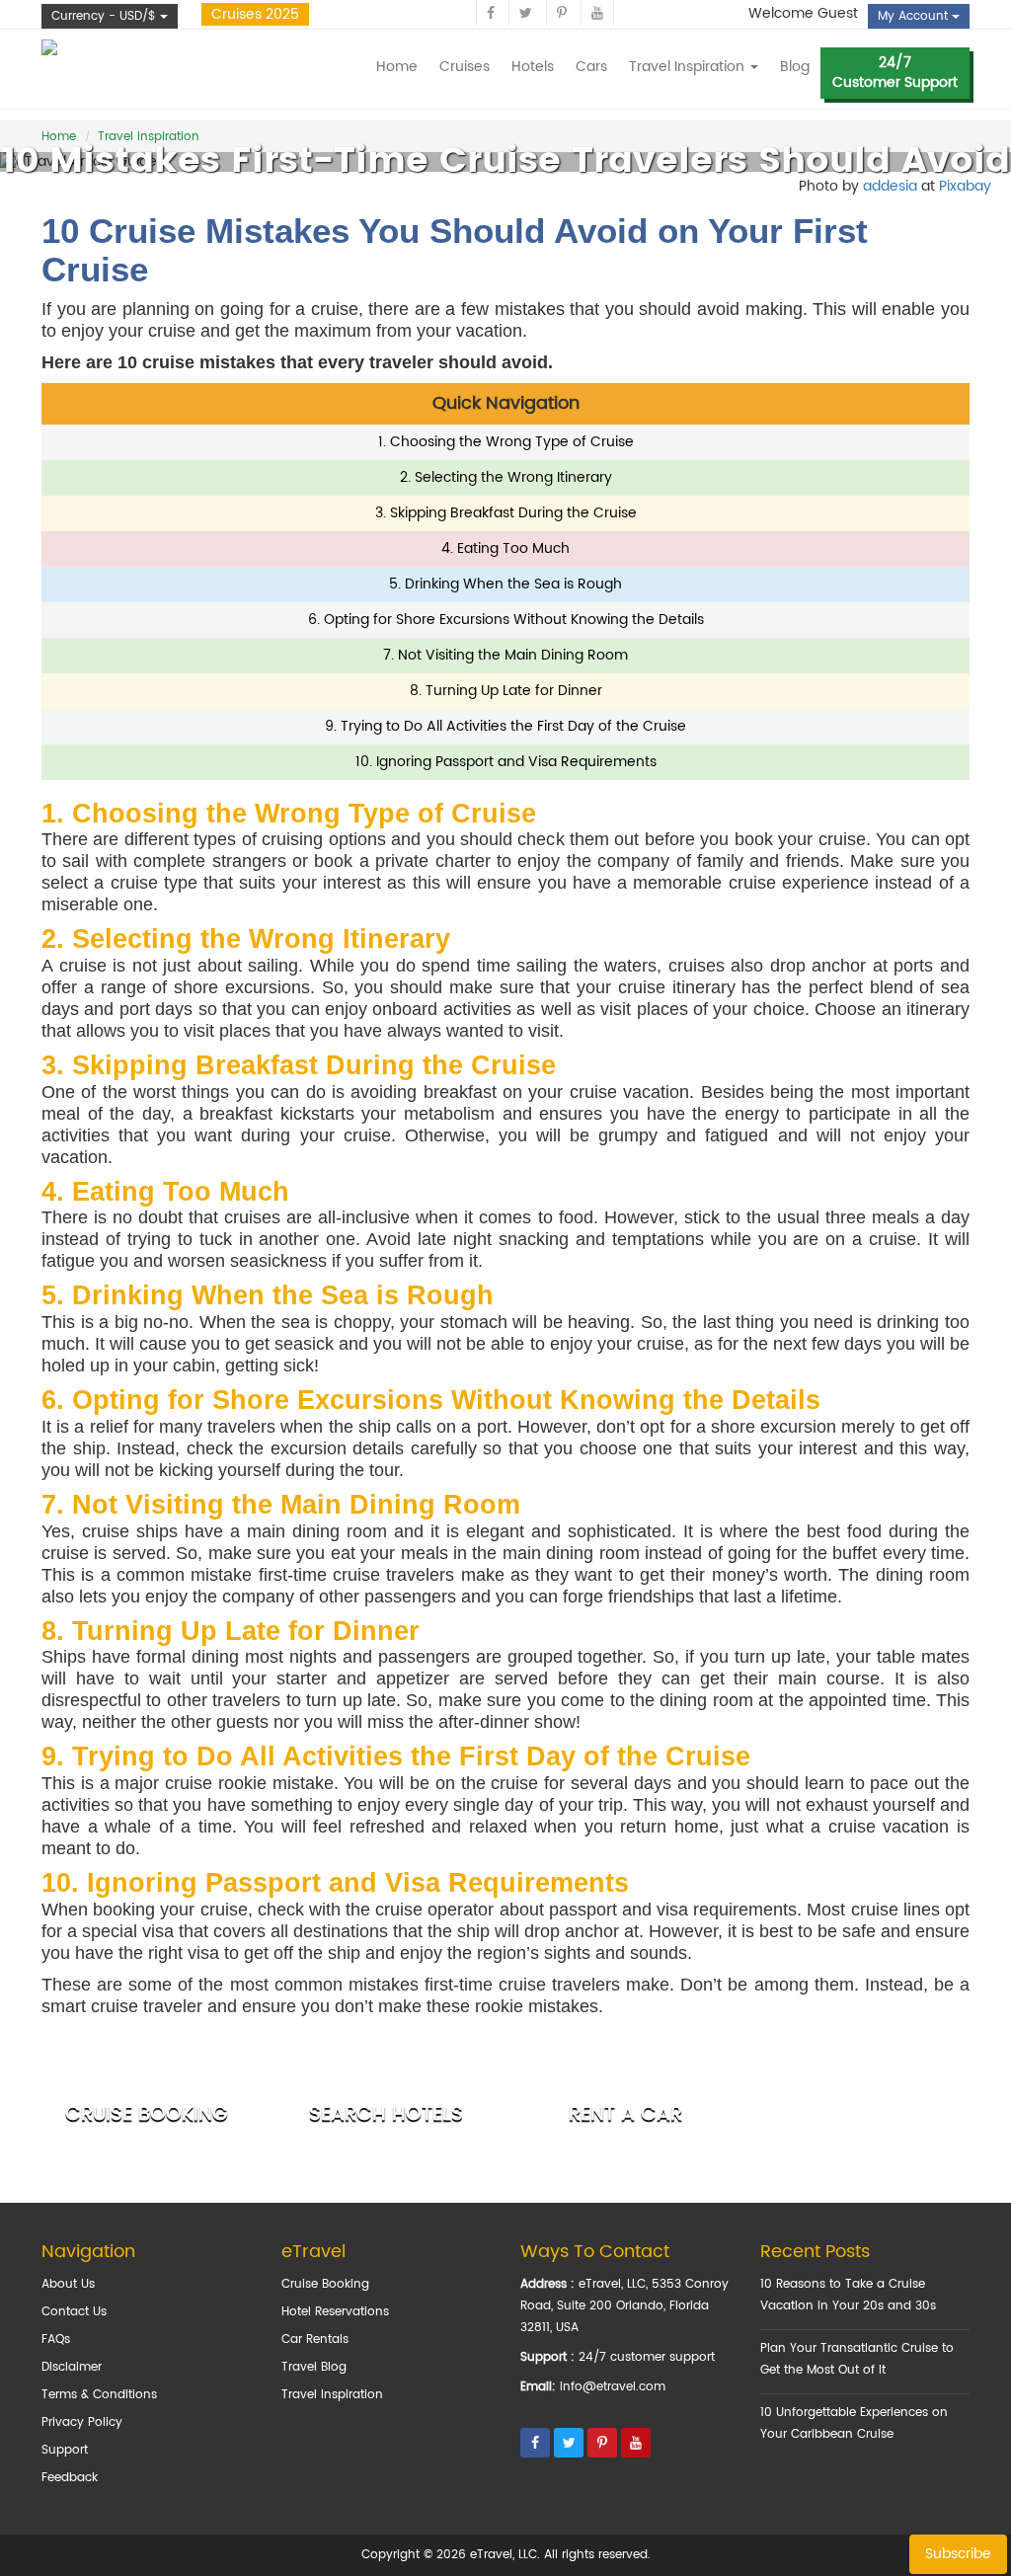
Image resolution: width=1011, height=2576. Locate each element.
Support (65, 2450)
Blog (795, 67)
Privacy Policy (82, 2422)
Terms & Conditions (99, 2395)
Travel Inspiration (332, 2395)
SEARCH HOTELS (386, 2114)
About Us (68, 2284)
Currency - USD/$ (106, 16)
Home (397, 67)
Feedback (70, 2478)
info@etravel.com (613, 2387)
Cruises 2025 (255, 14)
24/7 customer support (647, 2357)
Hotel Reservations (335, 2312)
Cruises (465, 67)
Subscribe (958, 2554)
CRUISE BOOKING (147, 2114)
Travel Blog (314, 2367)
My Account (915, 16)
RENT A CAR (625, 2114)
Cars (591, 67)
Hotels (533, 67)
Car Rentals (315, 2340)
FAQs (56, 2340)
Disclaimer (72, 2367)
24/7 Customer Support (895, 73)
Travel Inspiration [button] (689, 67)
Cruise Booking (325, 2284)
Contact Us (74, 2312)
